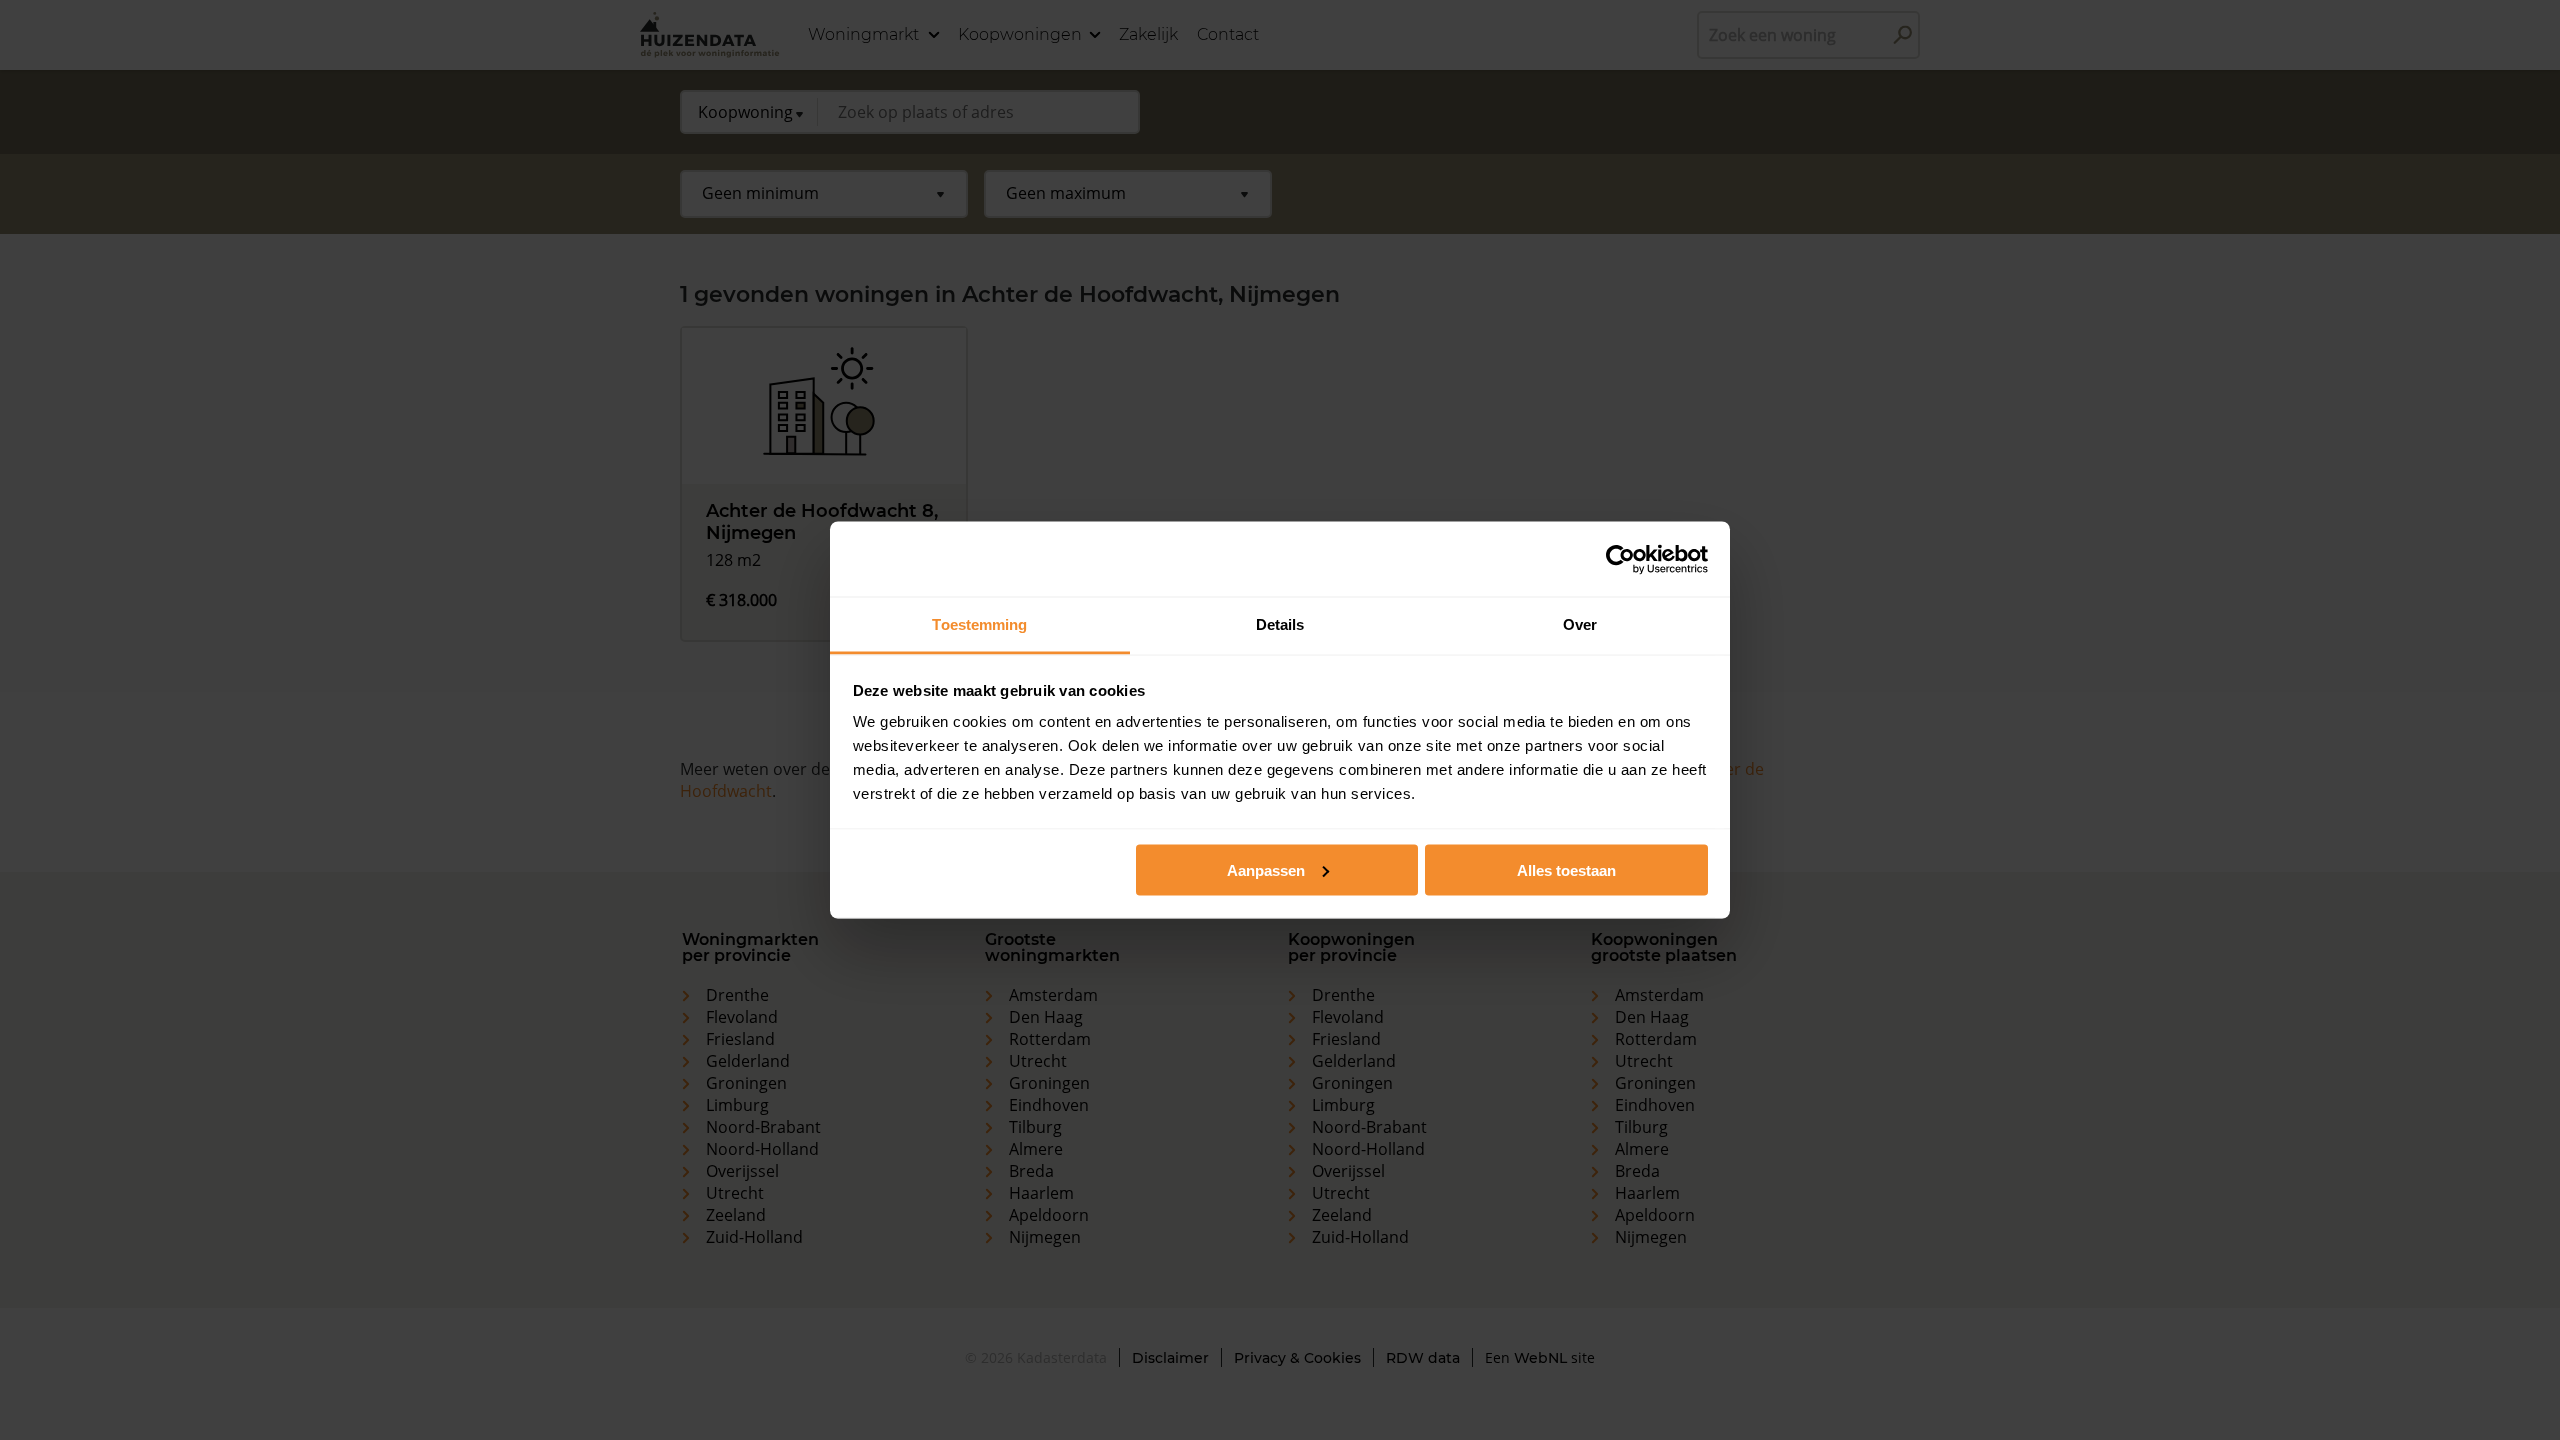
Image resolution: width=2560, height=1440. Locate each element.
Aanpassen (1266, 869)
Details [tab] (1280, 624)
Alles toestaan (1566, 869)
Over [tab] (1580, 624)
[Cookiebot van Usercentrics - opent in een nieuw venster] (1620, 559)
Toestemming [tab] (979, 624)
